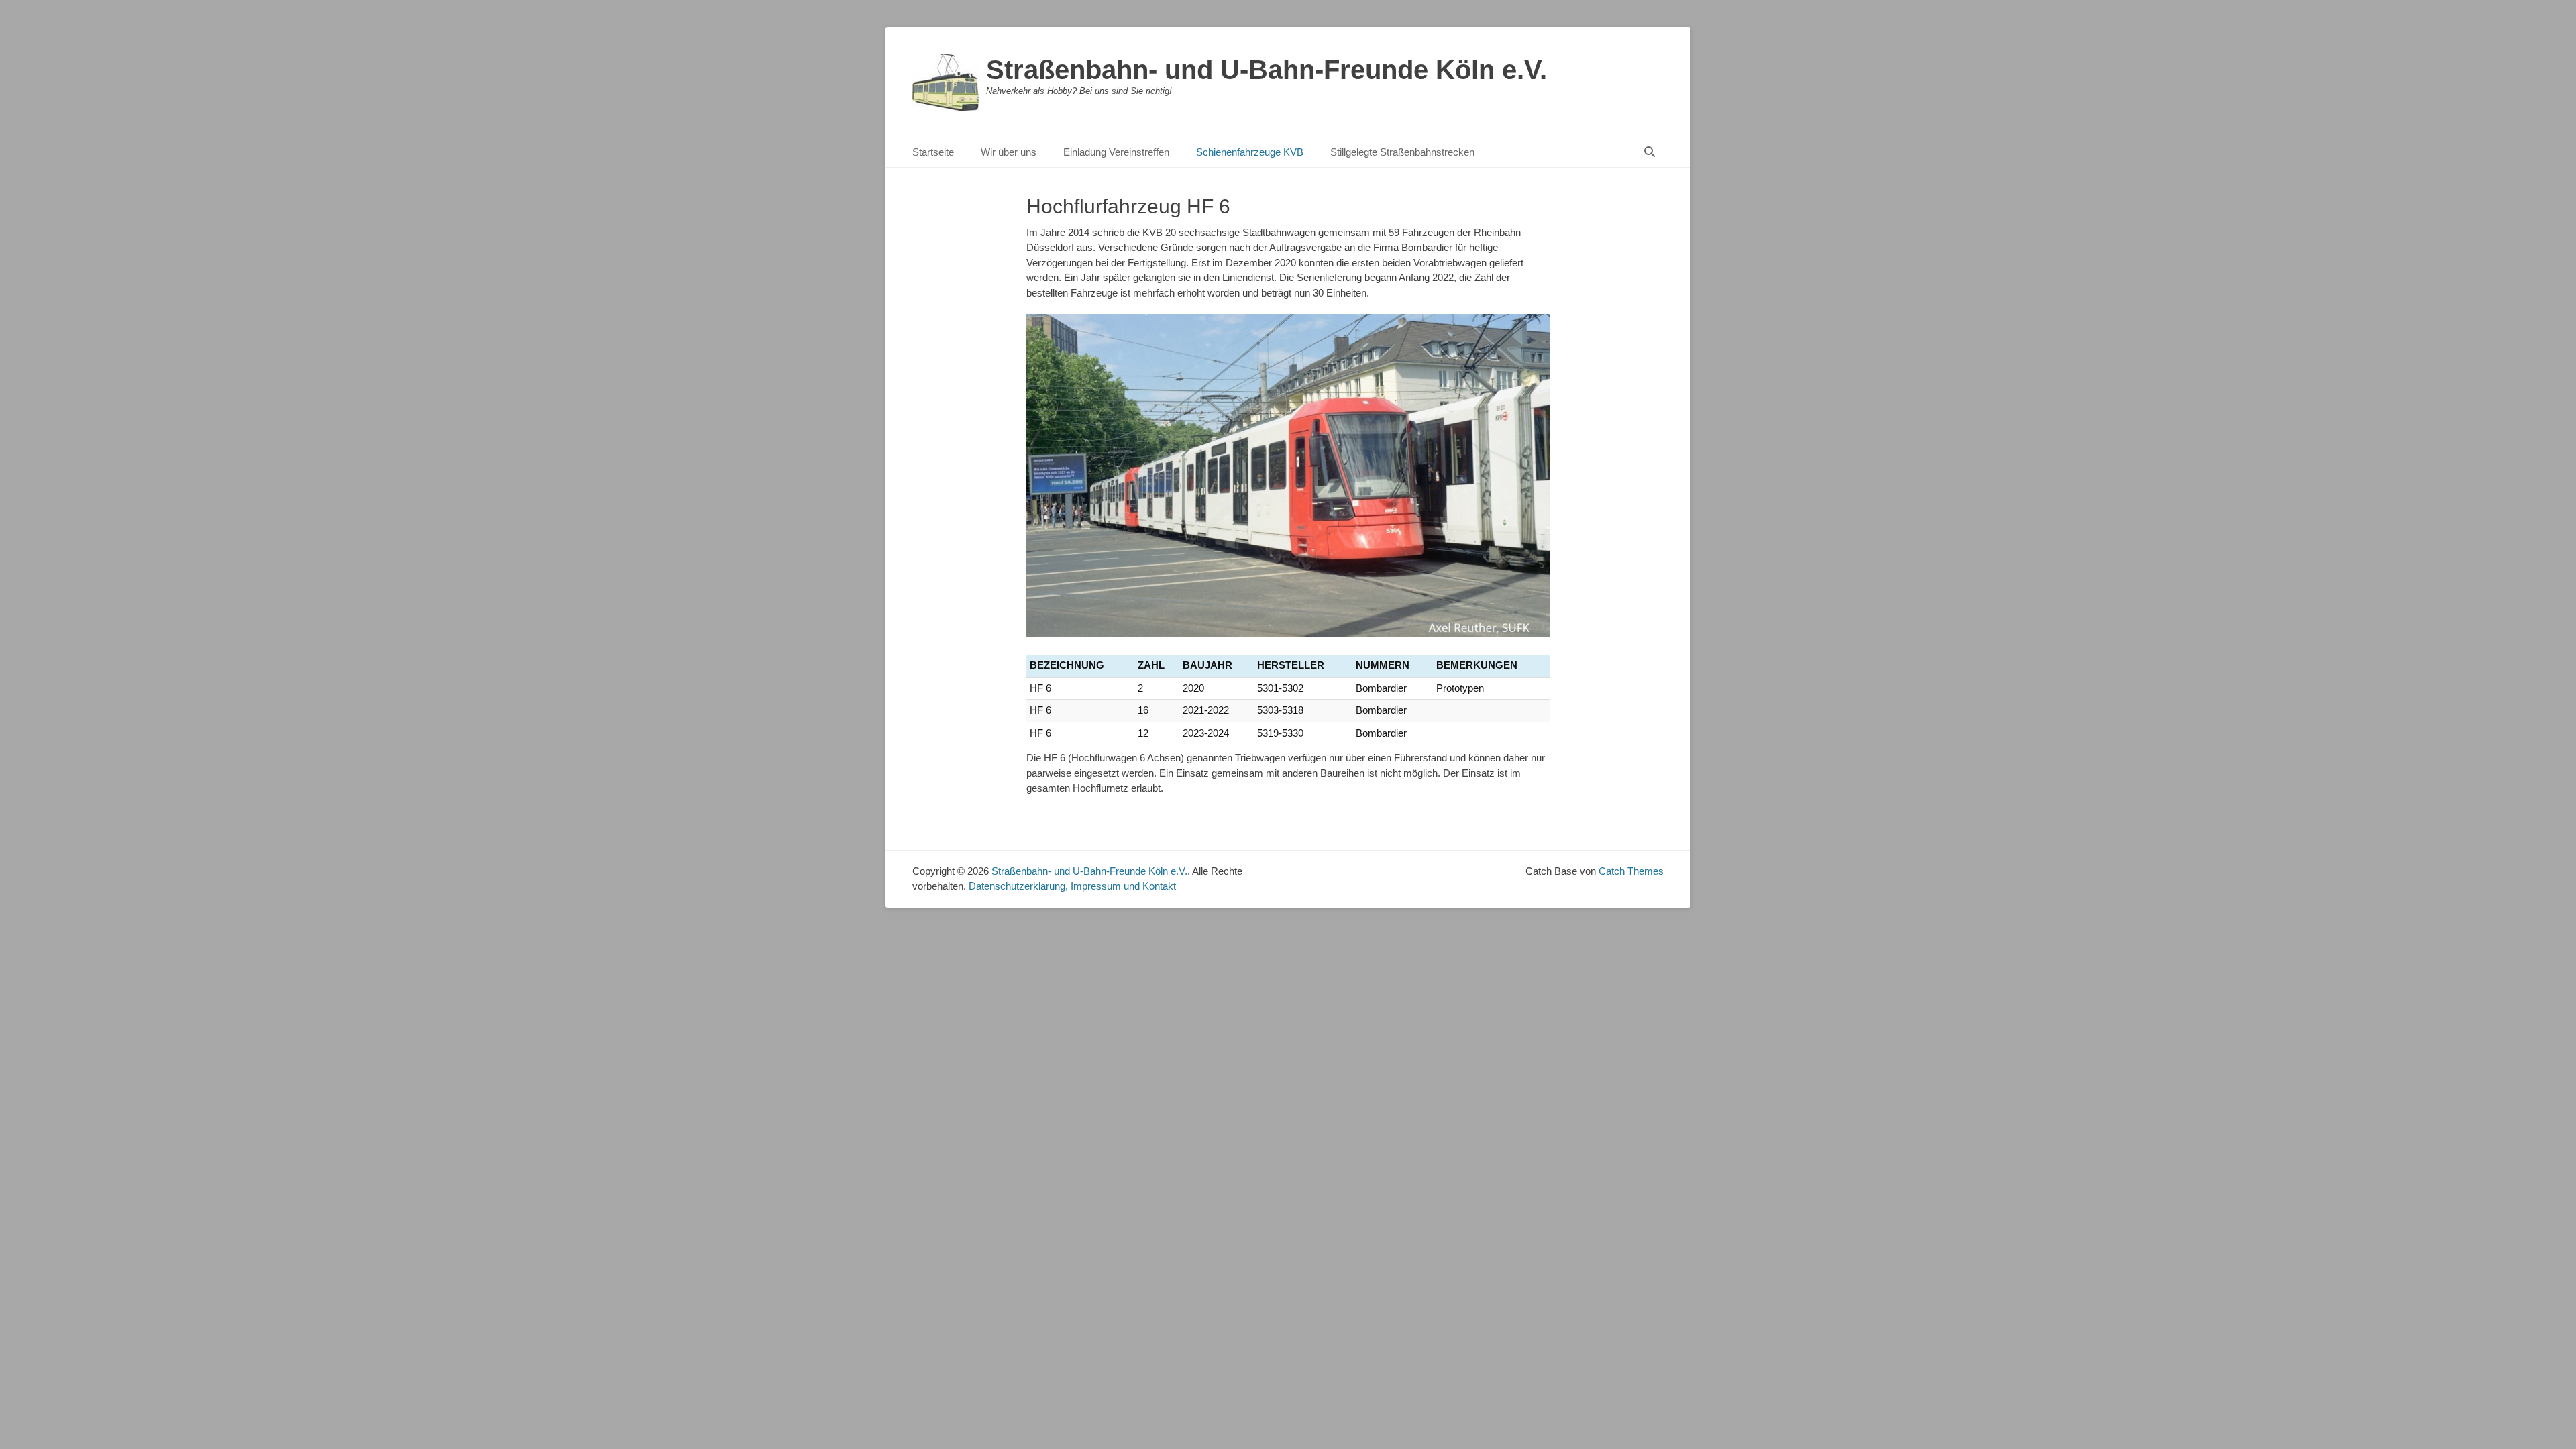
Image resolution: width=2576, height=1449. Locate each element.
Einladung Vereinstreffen (1116, 152)
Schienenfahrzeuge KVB (1250, 152)
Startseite (933, 152)
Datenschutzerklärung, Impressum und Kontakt (1072, 886)
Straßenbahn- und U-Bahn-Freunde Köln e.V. (1267, 70)
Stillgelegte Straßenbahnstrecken (1402, 152)
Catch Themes (1631, 871)
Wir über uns (1009, 152)
